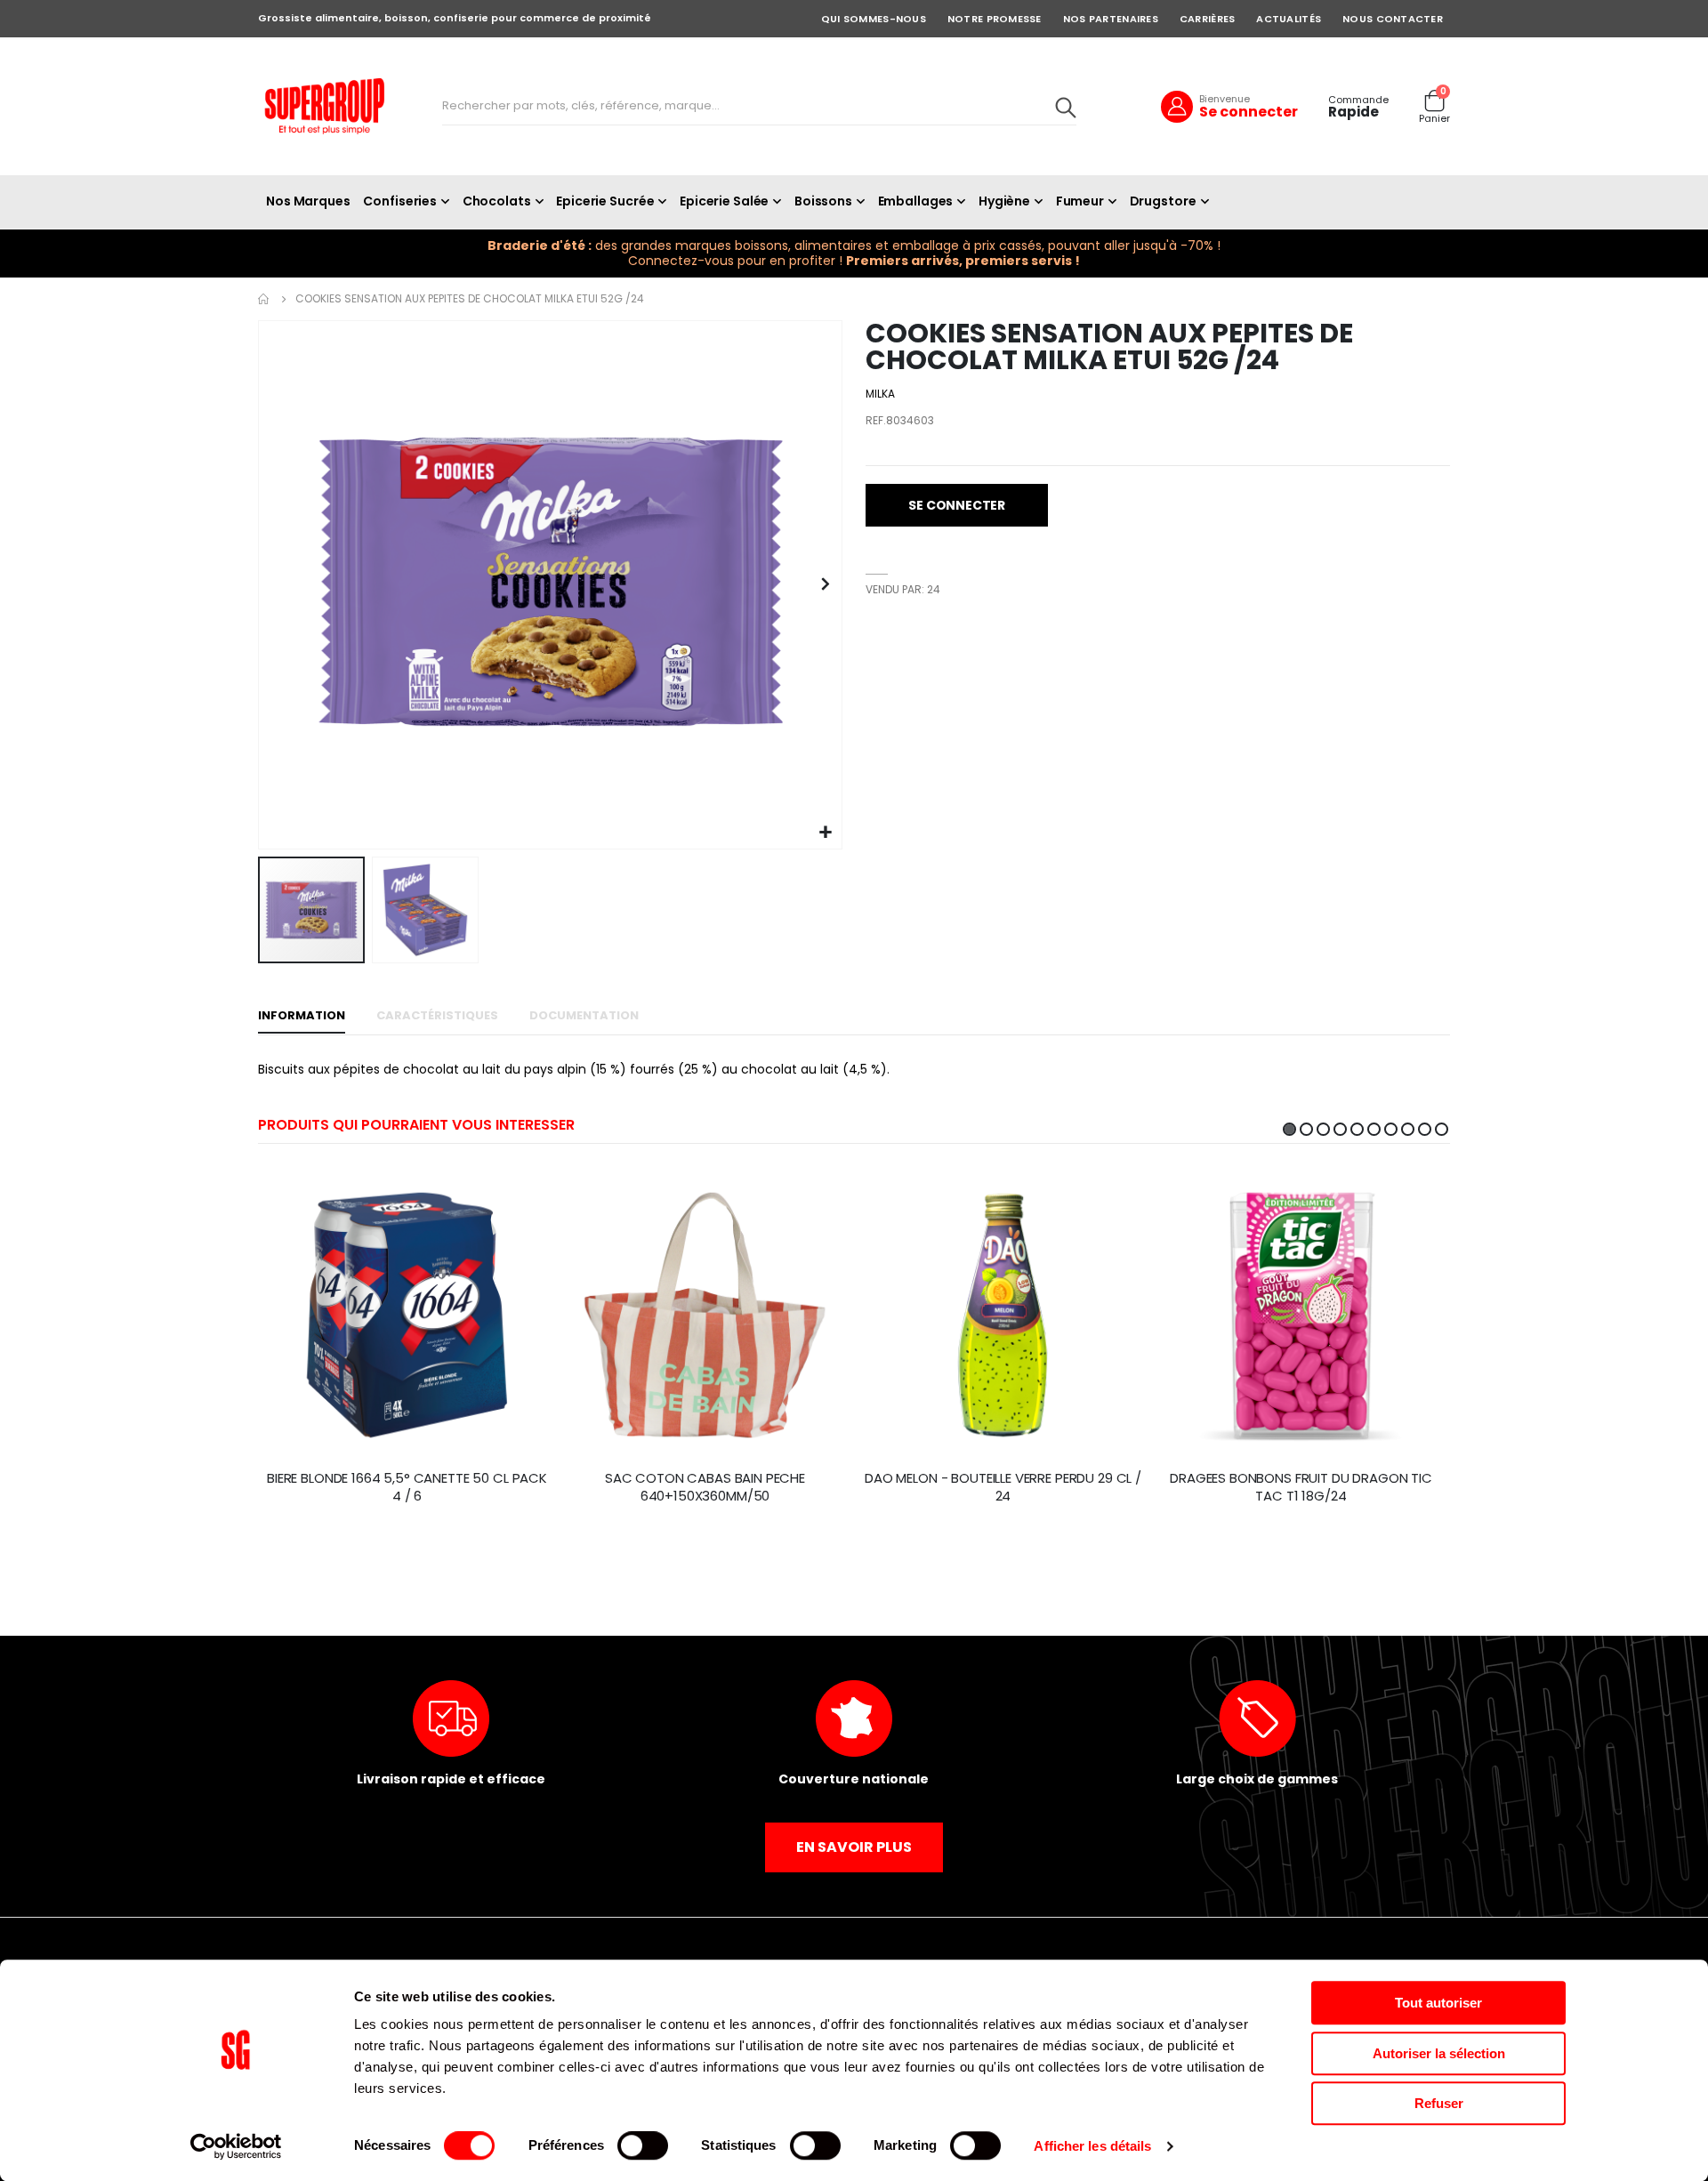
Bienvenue (1225, 99)
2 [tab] (1306, 1129)
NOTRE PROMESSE (995, 19)
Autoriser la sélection (1439, 2053)
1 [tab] (1289, 1129)
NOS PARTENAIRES (1111, 19)
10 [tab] (1442, 1129)
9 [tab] (1425, 1129)
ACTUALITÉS (1289, 19)
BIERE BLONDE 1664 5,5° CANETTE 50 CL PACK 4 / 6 (407, 1487)
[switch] (643, 2147)
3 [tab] (1323, 1129)
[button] (826, 833)
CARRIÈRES (1207, 19)
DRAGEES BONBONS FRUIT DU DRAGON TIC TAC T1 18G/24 (1301, 1487)
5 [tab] (1357, 1129)
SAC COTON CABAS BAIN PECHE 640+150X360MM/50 (705, 1487)
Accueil (264, 299)
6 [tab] (1374, 1129)
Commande (1358, 100)
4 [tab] (1340, 1129)
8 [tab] (1408, 1129)
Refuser (1439, 2103)
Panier (1434, 119)
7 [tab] (1391, 1129)
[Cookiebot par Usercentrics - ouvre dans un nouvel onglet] (236, 2146)
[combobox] (759, 107)
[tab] (302, 1017)
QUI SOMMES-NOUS (874, 19)
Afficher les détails (1092, 2146)
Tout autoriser (1438, 2003)
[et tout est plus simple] (325, 106)
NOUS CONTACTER (1393, 19)
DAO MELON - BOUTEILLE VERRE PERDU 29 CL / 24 (1003, 1487)
